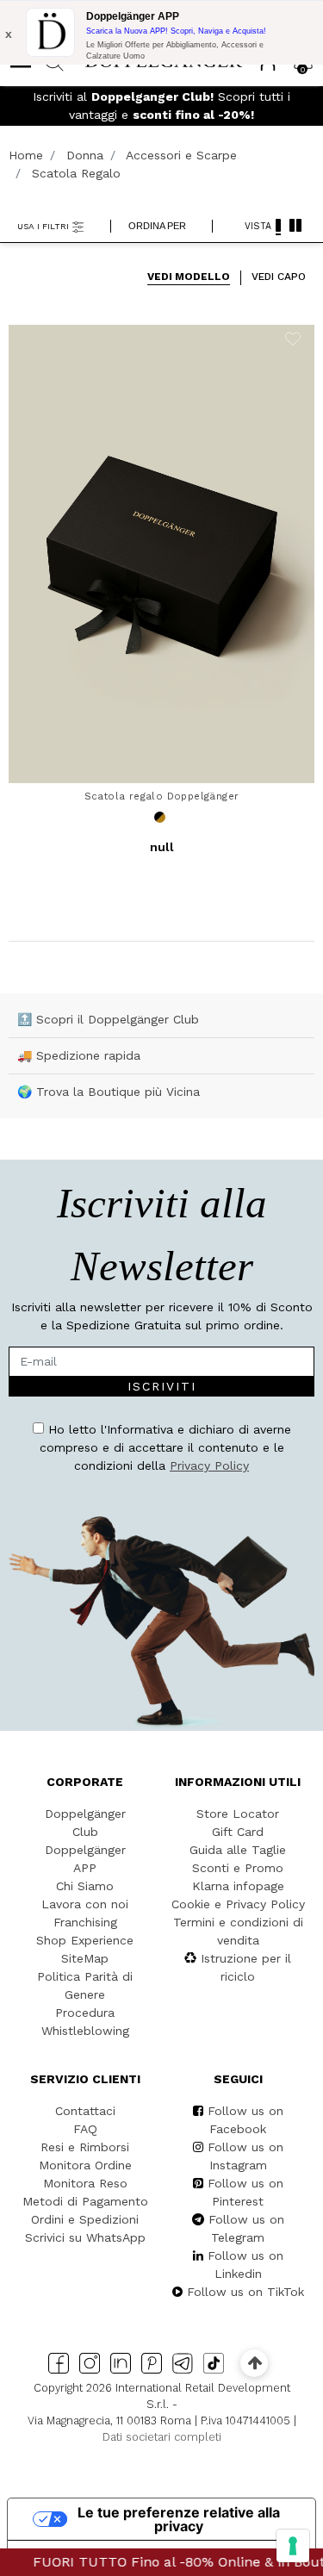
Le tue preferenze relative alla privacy (179, 2519)
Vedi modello (189, 277)
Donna (85, 155)
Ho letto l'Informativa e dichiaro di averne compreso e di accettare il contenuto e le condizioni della (165, 1447)
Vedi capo (279, 277)
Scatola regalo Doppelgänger (162, 796)
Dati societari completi (162, 2437)
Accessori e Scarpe (181, 155)
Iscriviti (162, 1386)
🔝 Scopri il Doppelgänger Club (108, 1019)
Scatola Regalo (76, 173)
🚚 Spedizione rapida (79, 1055)
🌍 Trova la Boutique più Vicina (109, 1092)
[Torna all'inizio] (255, 2363)
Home (26, 155)
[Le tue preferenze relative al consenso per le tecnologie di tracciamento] (293, 2546)
